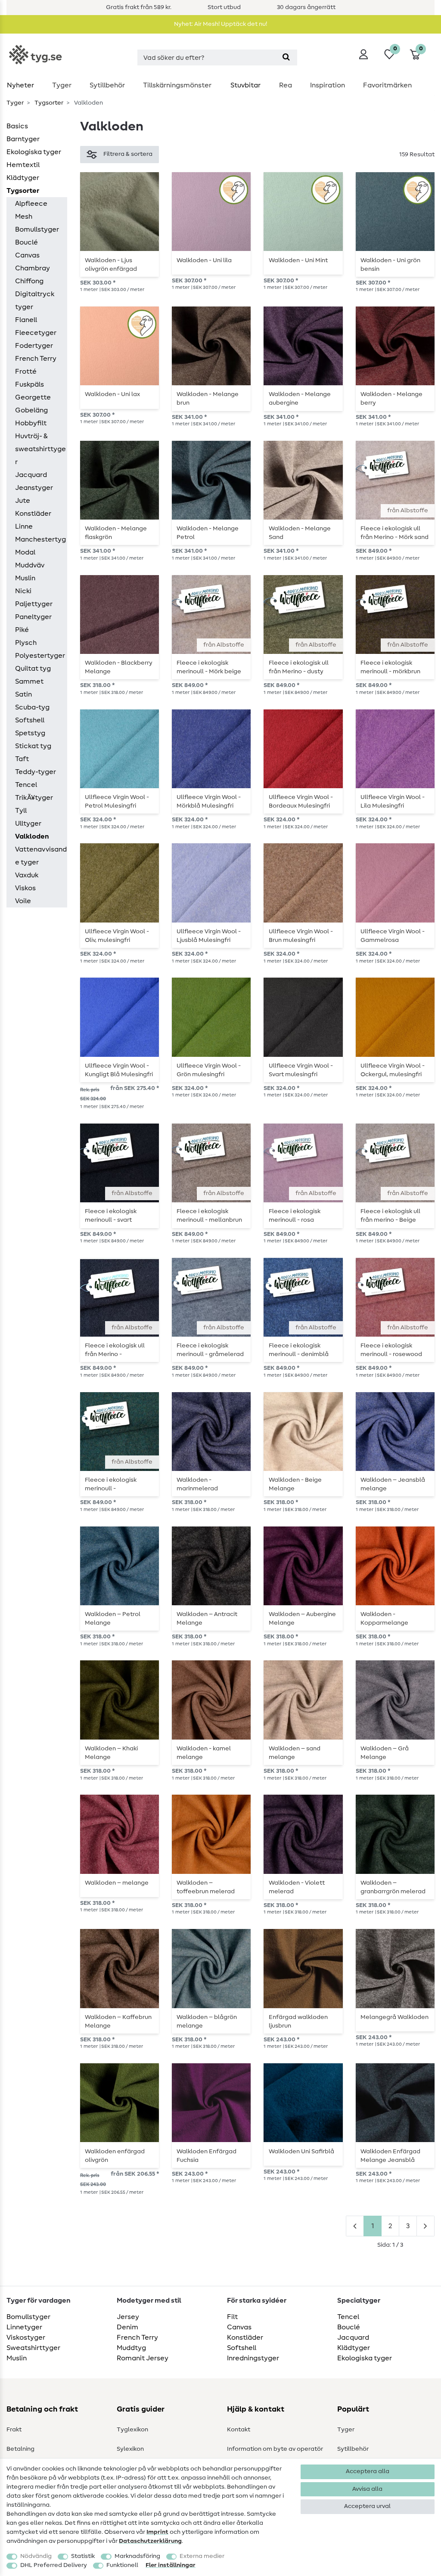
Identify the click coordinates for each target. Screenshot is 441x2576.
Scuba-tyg (32, 707)
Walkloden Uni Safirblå (301, 2152)
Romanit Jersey (143, 2358)
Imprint (157, 2532)
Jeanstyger (34, 488)
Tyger (62, 85)
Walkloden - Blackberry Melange (119, 667)
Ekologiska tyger (34, 152)
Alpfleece (31, 204)
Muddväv (30, 565)
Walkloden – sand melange (295, 1753)
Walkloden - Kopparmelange (384, 1619)
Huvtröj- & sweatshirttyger (40, 449)
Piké (22, 630)
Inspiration (328, 85)
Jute (23, 501)
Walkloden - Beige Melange (295, 1484)
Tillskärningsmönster (177, 85)
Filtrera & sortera (128, 154)
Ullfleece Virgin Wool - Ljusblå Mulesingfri (209, 936)
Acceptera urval (367, 2506)
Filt (232, 2317)
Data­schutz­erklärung (150, 2541)
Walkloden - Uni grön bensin (390, 265)
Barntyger (23, 139)
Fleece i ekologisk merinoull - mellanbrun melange (209, 1216)
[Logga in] (363, 54)
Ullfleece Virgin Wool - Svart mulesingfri (301, 1070)
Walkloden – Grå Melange (385, 1753)
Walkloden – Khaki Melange (111, 1753)
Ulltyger (28, 824)
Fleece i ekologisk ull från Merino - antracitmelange (115, 1350)
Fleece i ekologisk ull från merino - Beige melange (390, 1216)
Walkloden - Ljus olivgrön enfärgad (111, 265)
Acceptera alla (368, 2471)
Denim (127, 2327)
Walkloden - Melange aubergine (300, 399)
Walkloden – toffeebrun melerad (206, 1887)
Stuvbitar (245, 85)
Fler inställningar (171, 2565)
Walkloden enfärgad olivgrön (115, 2156)
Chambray (33, 268)
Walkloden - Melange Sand (300, 533)
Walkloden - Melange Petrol (208, 533)
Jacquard (31, 475)
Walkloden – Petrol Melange (113, 1619)
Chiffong (29, 281)
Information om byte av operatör (275, 2449)
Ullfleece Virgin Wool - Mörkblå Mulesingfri (209, 802)
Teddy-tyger (36, 772)
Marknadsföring (137, 2556)
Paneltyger (33, 617)
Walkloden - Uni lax (112, 394)
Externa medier (202, 2556)
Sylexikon (130, 2449)
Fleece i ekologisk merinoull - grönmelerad (111, 1484)
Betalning (20, 2449)
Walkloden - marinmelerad (197, 1484)
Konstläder (33, 514)
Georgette (33, 397)
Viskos (25, 888)
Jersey (128, 2317)
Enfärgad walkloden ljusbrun (298, 2022)
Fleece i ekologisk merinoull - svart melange (111, 1216)
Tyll (21, 811)
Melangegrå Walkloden (394, 2017)
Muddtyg (131, 2348)
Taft (22, 759)
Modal (25, 552)
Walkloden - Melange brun (208, 399)
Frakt (14, 2430)
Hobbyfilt (31, 423)
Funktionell (122, 2565)
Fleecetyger (36, 333)
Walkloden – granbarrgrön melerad (393, 1887)
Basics (17, 126)
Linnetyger (24, 2327)
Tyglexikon (132, 2430)
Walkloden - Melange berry (391, 399)
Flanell (26, 320)
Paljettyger (34, 604)
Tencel (26, 785)
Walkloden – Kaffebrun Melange (118, 2022)
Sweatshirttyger (33, 2348)
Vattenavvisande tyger (41, 856)
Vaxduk (27, 875)
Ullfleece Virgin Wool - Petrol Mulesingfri (117, 802)
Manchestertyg (40, 539)
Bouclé (26, 242)
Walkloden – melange (117, 1883)
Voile (23, 901)
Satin (23, 694)
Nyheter (20, 85)
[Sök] (286, 57)
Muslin (25, 578)
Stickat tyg (33, 746)
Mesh (24, 217)
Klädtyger (23, 178)
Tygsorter (48, 103)
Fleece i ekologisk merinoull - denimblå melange (299, 1350)
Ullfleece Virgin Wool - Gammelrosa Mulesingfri (393, 936)
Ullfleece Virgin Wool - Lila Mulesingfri (393, 802)
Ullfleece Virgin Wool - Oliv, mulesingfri (117, 936)
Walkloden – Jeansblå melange (393, 1484)
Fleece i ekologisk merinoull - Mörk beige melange (209, 667)
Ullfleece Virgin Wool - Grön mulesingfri (209, 1070)
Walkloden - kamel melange (204, 1753)
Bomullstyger (37, 229)
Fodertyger (34, 346)
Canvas (27, 255)
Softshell (30, 720)
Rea (286, 85)
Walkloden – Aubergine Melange (302, 1619)
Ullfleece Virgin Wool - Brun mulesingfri (301, 936)
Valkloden (32, 836)
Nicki (23, 591)
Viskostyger (26, 2338)
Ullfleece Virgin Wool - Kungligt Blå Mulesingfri (119, 1070)
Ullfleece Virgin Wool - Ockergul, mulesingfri (393, 1070)
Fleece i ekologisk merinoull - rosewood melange (391, 1350)
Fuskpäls (30, 384)
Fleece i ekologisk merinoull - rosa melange (295, 1216)
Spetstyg (30, 733)
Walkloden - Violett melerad (297, 1887)
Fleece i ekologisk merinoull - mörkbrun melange (390, 667)
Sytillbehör (107, 85)
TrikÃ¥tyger (34, 798)
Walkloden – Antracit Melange (207, 1619)
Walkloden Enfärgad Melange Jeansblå (390, 2156)
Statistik (83, 2556)
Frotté (26, 372)
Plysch (26, 643)
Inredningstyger (253, 2358)
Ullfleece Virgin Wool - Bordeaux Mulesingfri (301, 802)
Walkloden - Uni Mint (298, 260)
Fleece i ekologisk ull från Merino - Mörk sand (394, 533)
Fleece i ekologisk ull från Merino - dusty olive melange (299, 667)
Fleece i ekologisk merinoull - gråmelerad (210, 1350)
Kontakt (239, 2430)
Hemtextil (23, 165)
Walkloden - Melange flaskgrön (116, 533)
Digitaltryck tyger (35, 300)
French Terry (36, 359)
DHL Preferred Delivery (54, 2565)
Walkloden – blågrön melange (207, 2022)
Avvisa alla (367, 2489)
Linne (24, 526)
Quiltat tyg (33, 669)
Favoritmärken (387, 85)
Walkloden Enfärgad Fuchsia (207, 2156)
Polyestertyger (40, 656)
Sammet (29, 681)
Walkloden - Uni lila (204, 260)
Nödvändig (36, 2556)
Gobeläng (31, 410)
